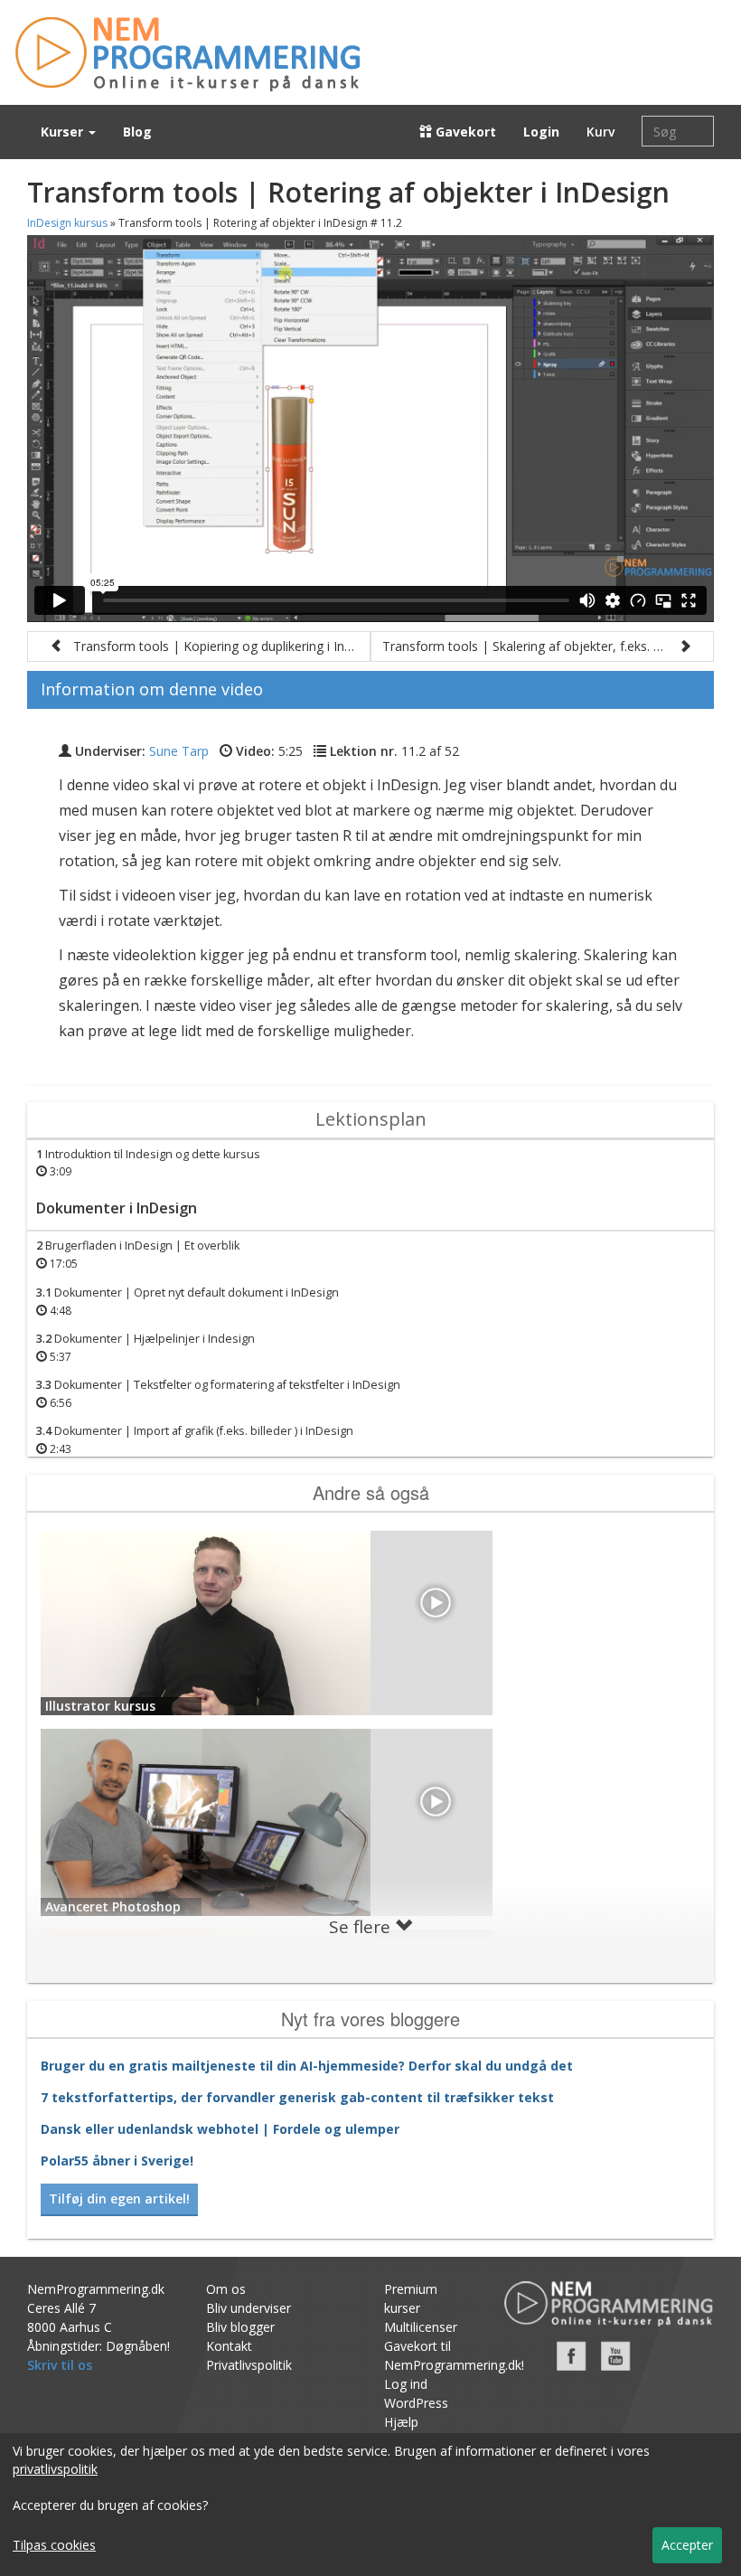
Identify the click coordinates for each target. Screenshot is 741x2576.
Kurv (600, 132)
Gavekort (464, 132)
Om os (226, 2289)
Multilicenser (421, 2327)
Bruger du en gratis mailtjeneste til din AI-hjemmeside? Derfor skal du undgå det (307, 2066)
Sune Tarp (179, 751)
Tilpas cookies (54, 2545)
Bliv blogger (240, 2327)
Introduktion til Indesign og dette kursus (148, 1163)
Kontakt (229, 2346)
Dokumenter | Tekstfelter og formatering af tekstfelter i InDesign (218, 1394)
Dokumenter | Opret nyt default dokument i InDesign (188, 1302)
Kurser (64, 132)
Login (541, 132)
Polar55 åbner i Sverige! (117, 2161)
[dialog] (370, 2505)
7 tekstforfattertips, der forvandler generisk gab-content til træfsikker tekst (297, 2097)
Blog (137, 132)
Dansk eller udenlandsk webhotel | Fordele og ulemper (220, 2129)
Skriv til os (60, 2365)
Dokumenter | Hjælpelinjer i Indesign (145, 1348)
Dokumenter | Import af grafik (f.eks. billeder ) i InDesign (195, 1440)
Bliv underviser (249, 2308)
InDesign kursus (67, 223)
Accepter (687, 2545)
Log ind (406, 2384)
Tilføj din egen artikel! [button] (119, 2199)
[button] (199, 646)
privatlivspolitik (55, 2469)
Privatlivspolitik (249, 2365)
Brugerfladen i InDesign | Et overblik (138, 1255)
